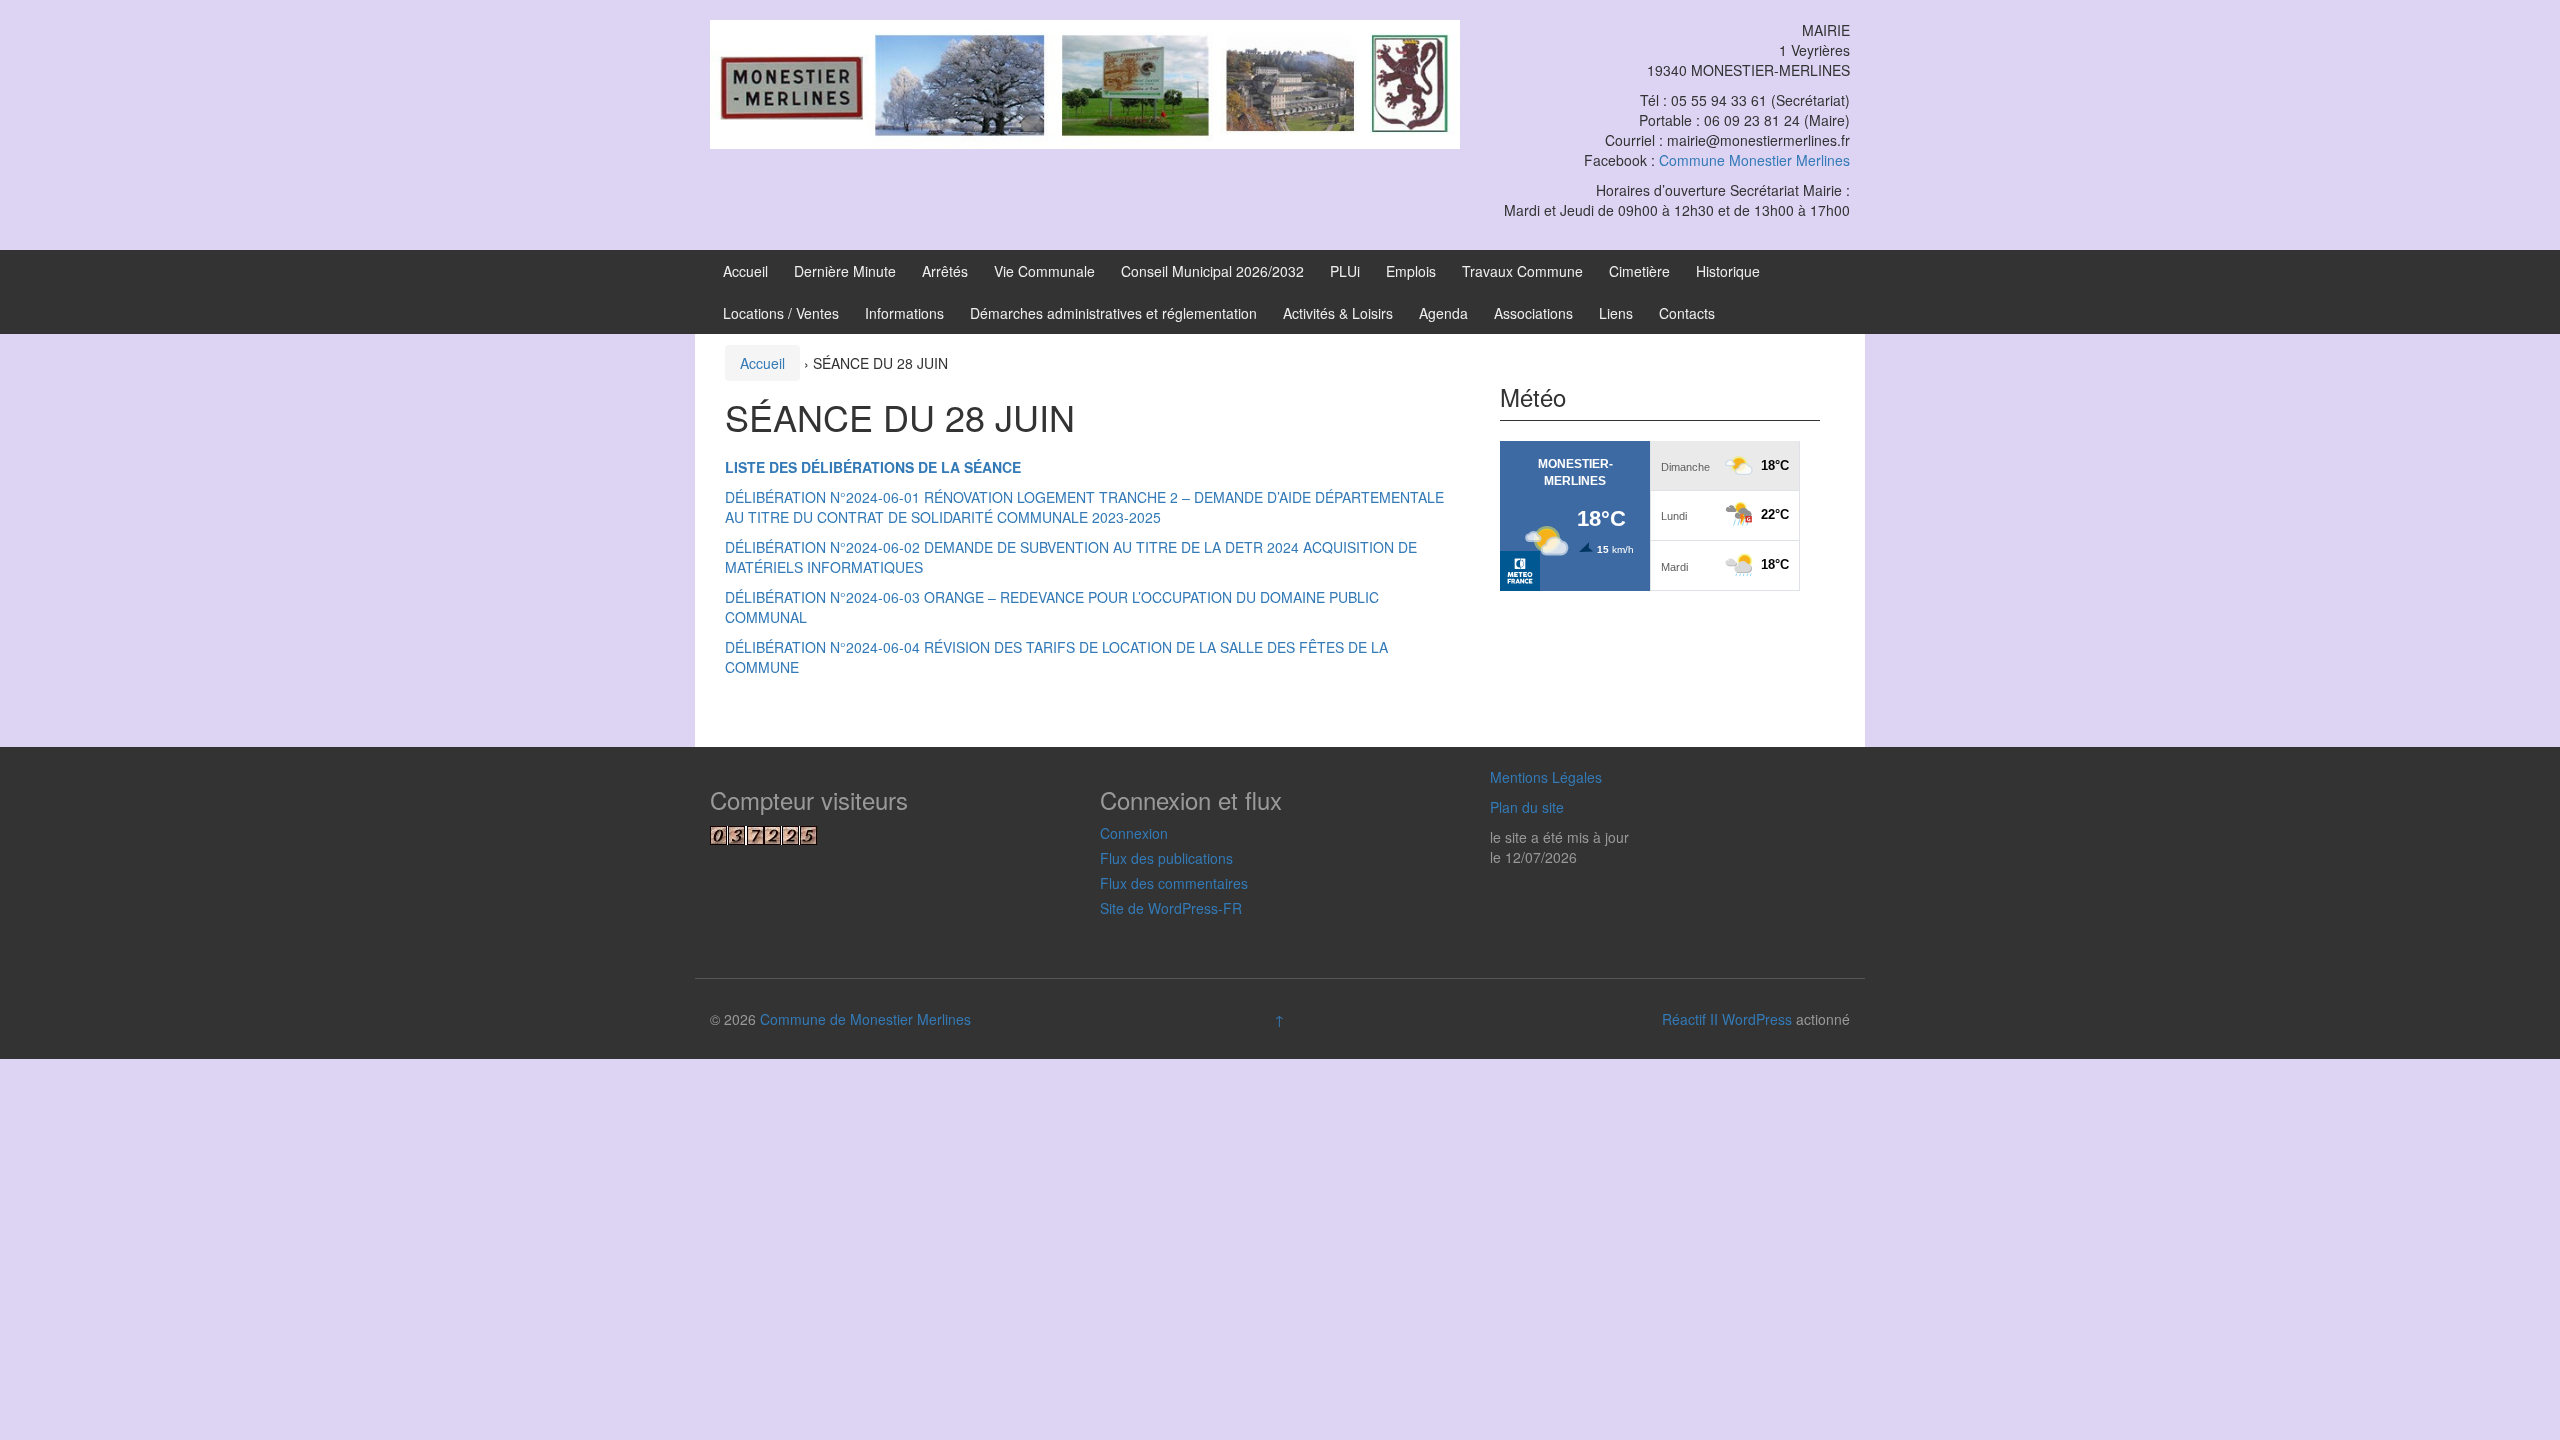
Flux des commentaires (1174, 883)
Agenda (1443, 313)
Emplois (1411, 271)
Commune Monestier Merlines (1754, 160)
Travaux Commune (1522, 271)
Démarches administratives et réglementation (1113, 313)
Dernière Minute (845, 271)
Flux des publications (1166, 858)
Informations (904, 313)
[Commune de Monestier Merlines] (1085, 82)
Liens (1616, 313)
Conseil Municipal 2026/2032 (1212, 271)
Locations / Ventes (781, 313)
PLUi (1345, 271)
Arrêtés (945, 271)
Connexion (1134, 833)
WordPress (1757, 1019)
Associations (1533, 313)
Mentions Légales (1546, 777)
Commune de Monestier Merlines (865, 1019)
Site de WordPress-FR (1171, 908)
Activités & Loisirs (1338, 313)
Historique (1728, 271)
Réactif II (1690, 1019)
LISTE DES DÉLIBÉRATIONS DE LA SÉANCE (875, 467)
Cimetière (1639, 271)
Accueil (745, 271)
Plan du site (1527, 807)
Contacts (1687, 313)
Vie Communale (1044, 271)
